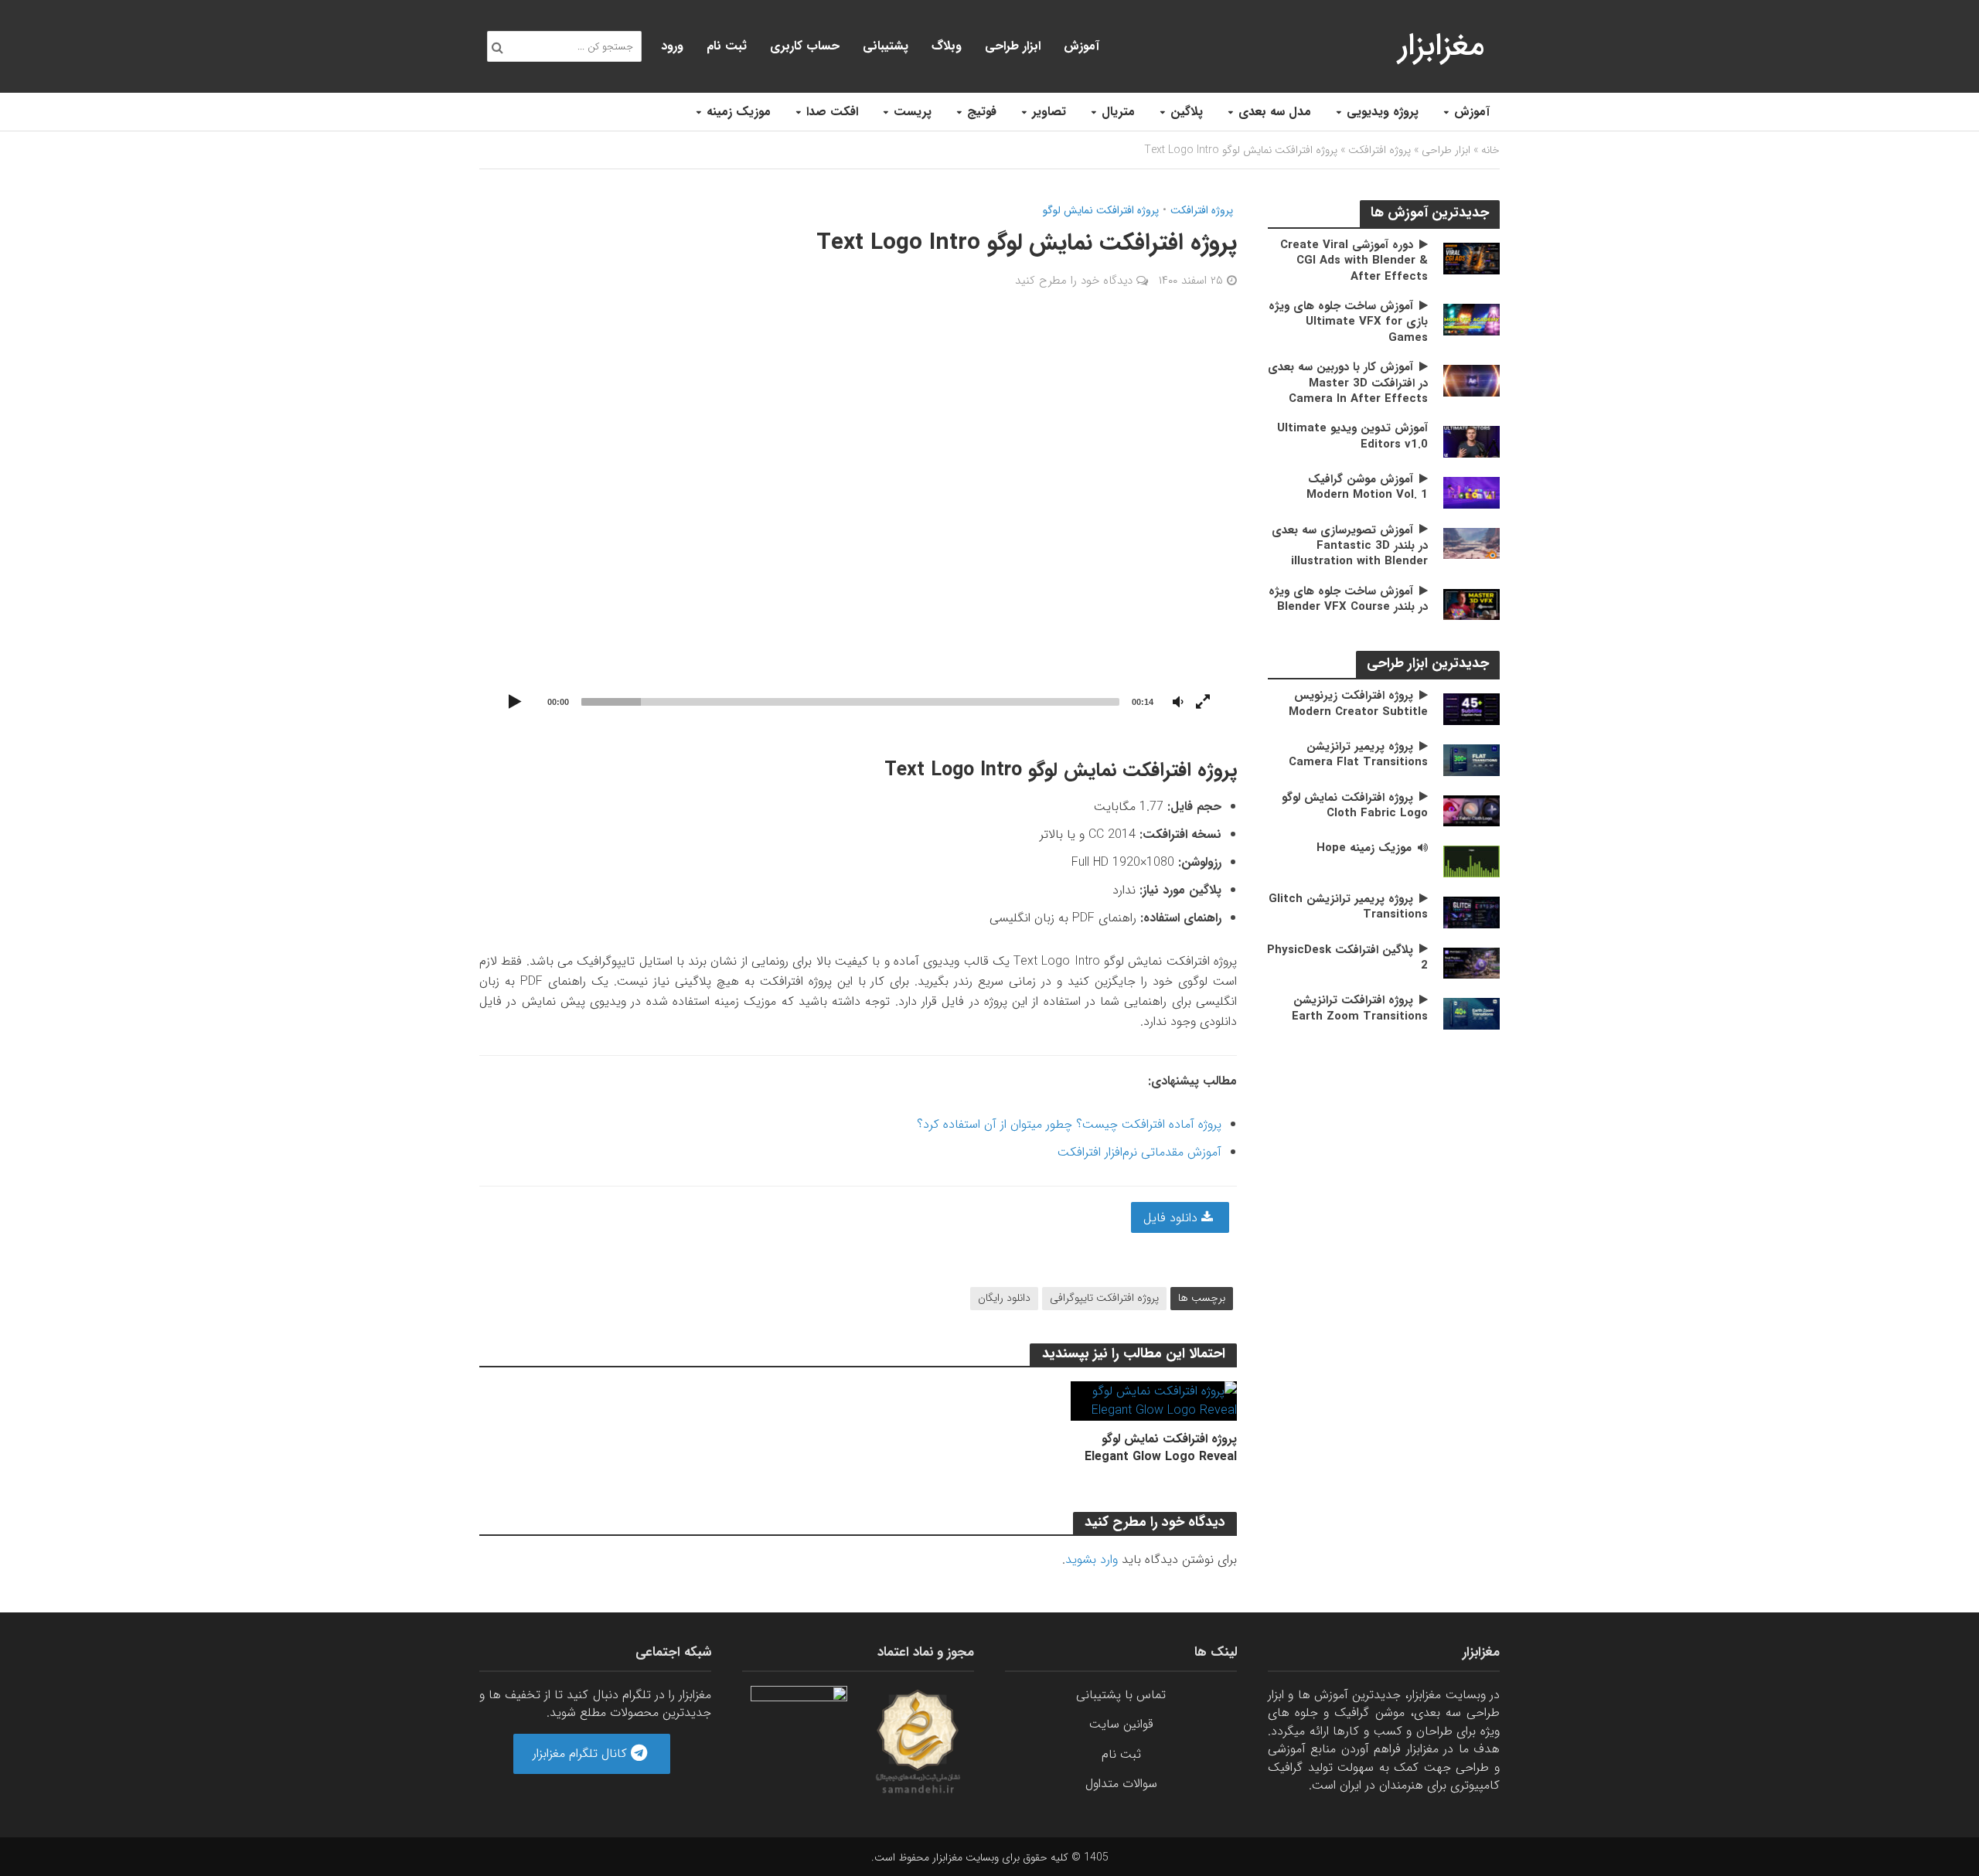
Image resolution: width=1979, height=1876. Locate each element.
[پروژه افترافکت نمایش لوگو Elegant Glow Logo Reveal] (1154, 1400)
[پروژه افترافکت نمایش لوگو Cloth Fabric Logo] (1471, 810)
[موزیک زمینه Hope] (1471, 861)
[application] (858, 522)
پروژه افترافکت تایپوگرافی (1104, 1298)
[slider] (850, 702)
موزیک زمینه (739, 112)
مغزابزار (1441, 46)
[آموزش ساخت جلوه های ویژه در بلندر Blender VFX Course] (1471, 604)
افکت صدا (832, 112)
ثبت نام (727, 46)
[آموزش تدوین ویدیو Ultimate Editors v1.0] (1471, 441)
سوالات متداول (1121, 1784)
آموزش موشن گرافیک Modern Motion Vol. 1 (1367, 487)
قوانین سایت (1121, 1724)
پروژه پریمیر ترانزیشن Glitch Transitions (1348, 907)
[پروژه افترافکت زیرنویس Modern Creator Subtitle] (1471, 708)
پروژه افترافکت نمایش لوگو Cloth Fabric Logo (1355, 806)
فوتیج (982, 112)
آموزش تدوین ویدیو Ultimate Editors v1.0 (1352, 436)
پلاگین (1187, 112)
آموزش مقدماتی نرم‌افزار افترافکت (1139, 1152)
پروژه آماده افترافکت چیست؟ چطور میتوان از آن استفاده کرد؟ (1069, 1124)
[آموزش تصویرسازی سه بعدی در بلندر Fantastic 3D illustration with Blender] (1471, 543)
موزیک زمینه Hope (1364, 848)
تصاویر (1049, 112)
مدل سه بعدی (1275, 112)
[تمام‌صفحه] (1203, 703)
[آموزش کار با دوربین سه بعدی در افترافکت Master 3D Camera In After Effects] (1471, 380)
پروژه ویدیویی (1383, 112)
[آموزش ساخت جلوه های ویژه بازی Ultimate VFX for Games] (1471, 319)
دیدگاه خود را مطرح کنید (1074, 281)
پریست (913, 112)
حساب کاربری (805, 46)
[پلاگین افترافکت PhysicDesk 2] (1471, 962)
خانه (1490, 150)
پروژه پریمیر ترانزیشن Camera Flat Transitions (1358, 755)
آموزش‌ (1081, 46)
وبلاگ (947, 46)
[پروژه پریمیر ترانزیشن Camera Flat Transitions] (1471, 759)
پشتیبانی (886, 46)
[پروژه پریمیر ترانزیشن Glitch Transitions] (1471, 912)
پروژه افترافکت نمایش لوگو (1101, 211)
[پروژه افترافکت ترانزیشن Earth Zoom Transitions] (1471, 1013)
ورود (672, 46)
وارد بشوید (1092, 1559)
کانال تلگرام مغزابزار (582, 1753)
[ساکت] (1178, 703)
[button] (858, 522)
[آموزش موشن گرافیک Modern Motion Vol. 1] (1471, 492)
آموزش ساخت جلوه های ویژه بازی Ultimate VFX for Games (1348, 322)
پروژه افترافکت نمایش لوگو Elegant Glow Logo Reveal (1161, 1448)
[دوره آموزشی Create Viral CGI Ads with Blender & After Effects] (1471, 258)
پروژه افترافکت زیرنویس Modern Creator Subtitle (1358, 704)
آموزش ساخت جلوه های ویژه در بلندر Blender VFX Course (1348, 599)
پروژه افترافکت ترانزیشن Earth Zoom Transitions (1360, 1008)
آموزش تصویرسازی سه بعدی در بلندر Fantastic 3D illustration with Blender (1350, 546)
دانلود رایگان (1004, 1298)
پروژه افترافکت (1380, 150)
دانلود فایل (1172, 1218)
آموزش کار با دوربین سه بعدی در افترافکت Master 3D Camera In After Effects (1348, 383)
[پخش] (515, 703)
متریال (1118, 112)
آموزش (1472, 112)
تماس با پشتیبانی (1121, 1695)
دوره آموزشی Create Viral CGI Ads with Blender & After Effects (1354, 261)
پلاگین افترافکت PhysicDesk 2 (1347, 958)
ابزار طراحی (1013, 46)
